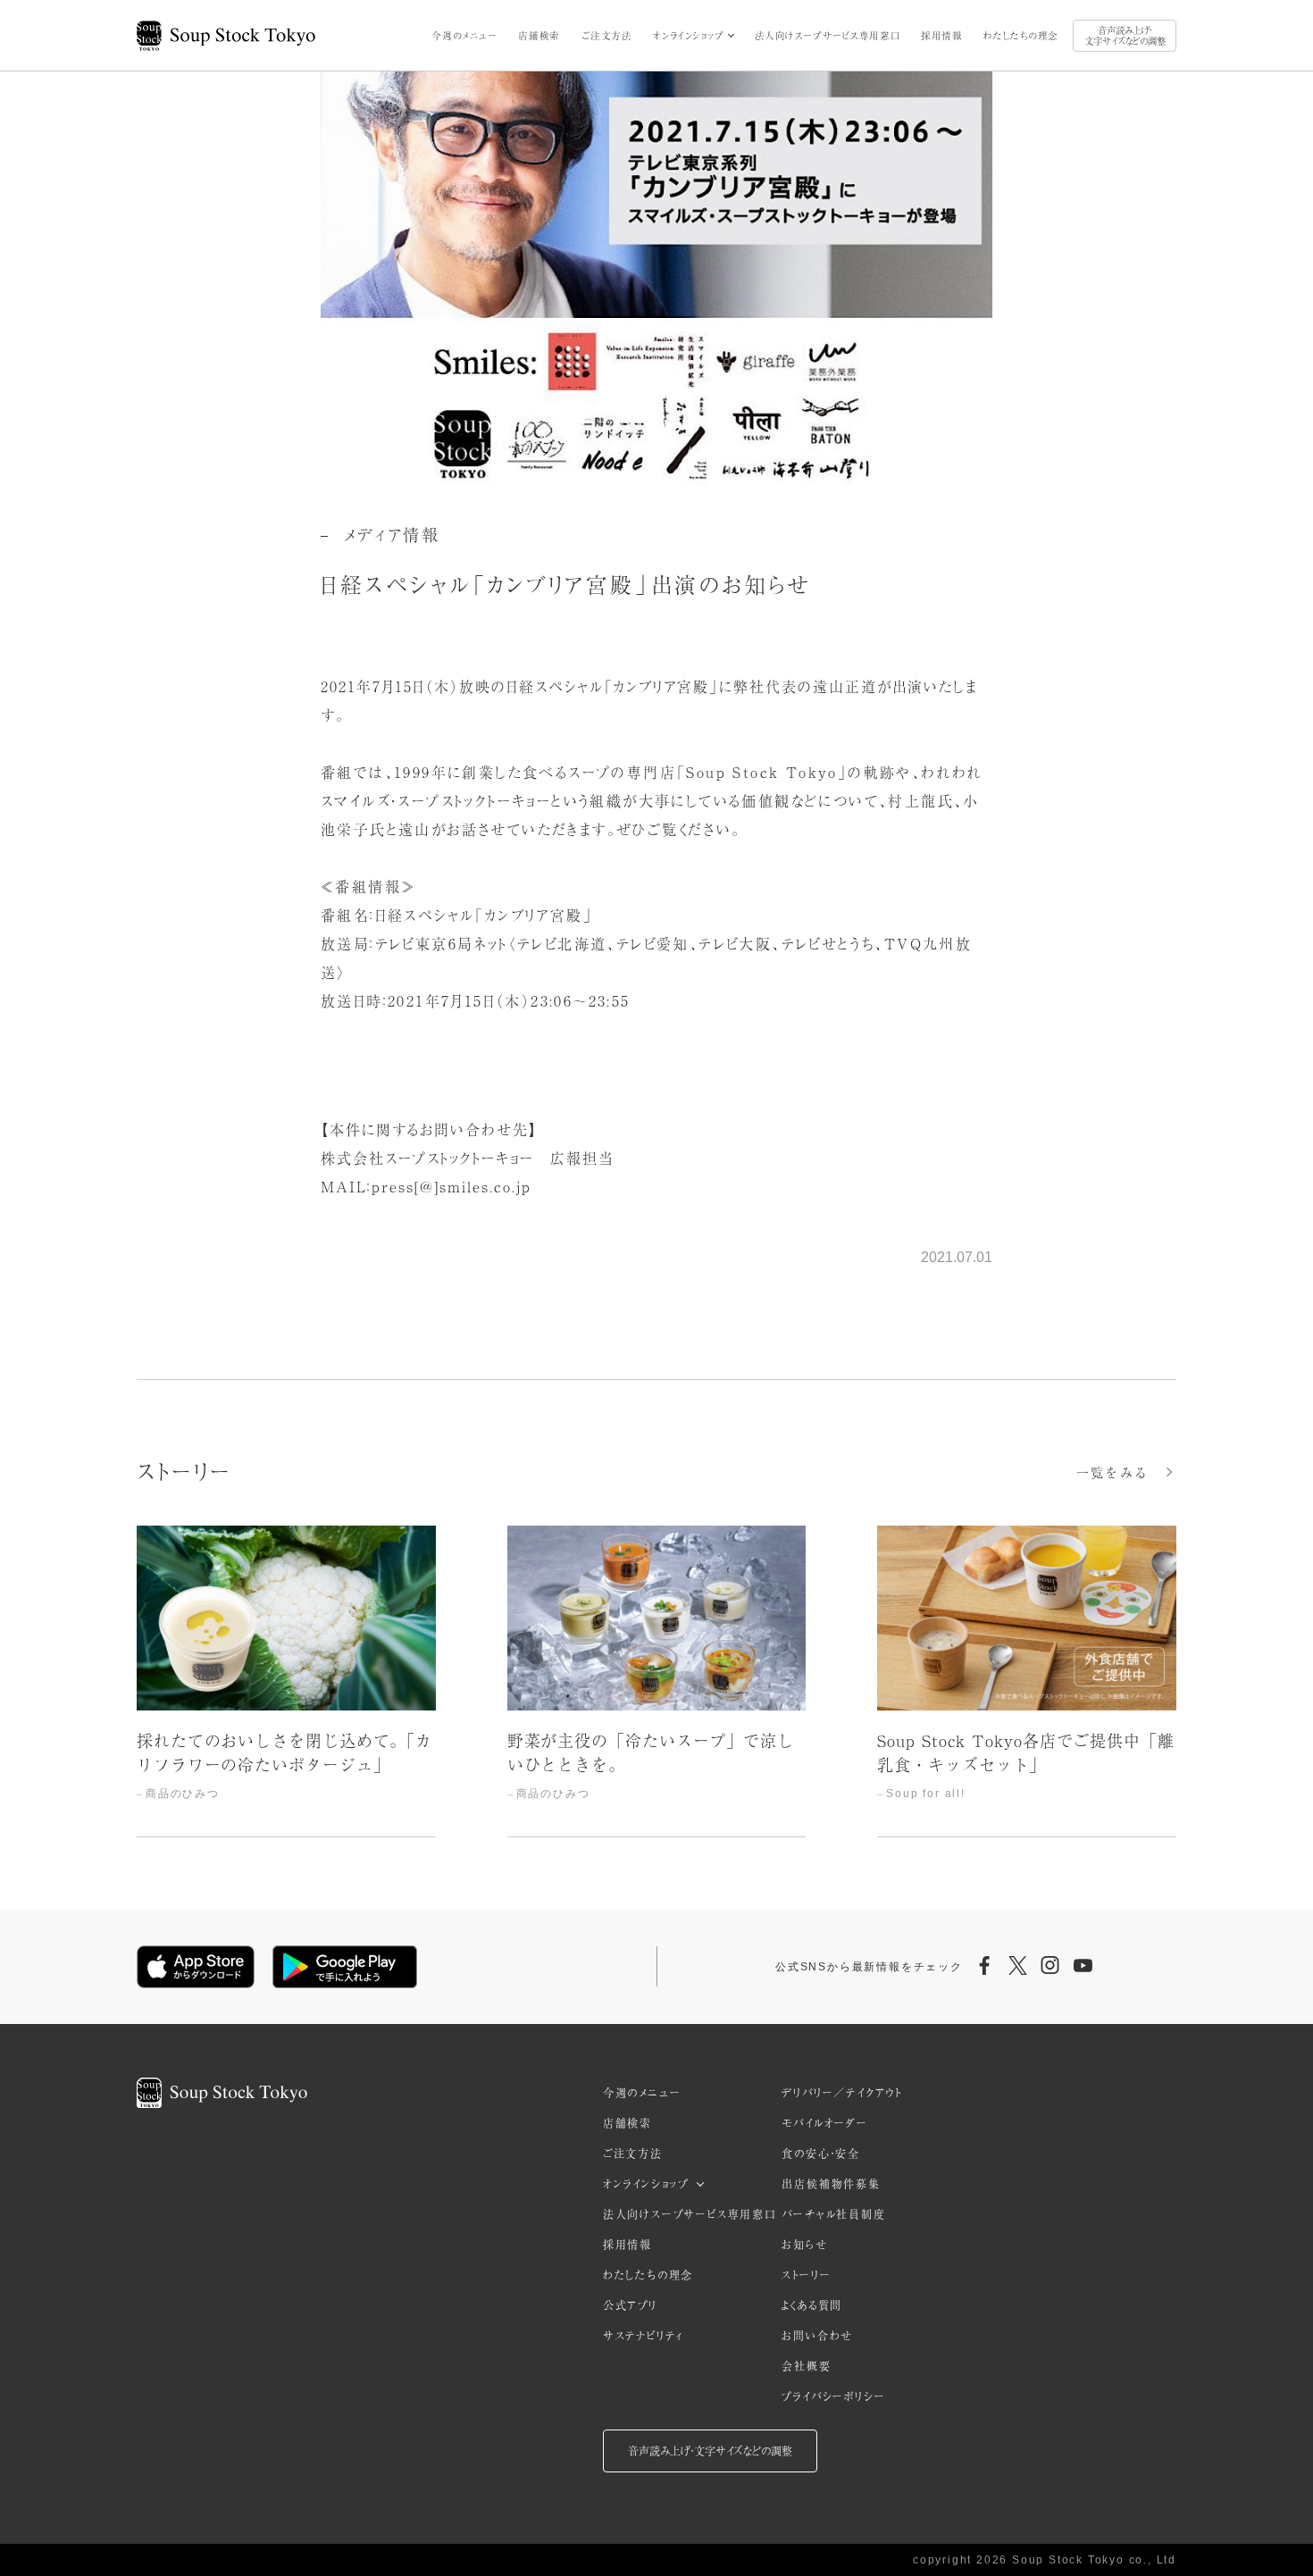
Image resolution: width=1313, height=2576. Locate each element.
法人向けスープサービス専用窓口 (828, 35)
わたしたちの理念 (1021, 35)
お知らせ (804, 2245)
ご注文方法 (607, 35)
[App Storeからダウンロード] (196, 1967)
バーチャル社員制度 (833, 2214)
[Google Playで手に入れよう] (345, 1967)
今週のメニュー (464, 35)
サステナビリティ (643, 2336)
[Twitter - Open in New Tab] (1017, 1967)
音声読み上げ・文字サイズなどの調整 (1125, 35)
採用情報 (941, 35)
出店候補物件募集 (831, 2184)
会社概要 (806, 2366)
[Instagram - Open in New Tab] (1050, 1967)
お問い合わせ (817, 2336)
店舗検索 (539, 35)
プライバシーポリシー (833, 2396)
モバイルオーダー (824, 2123)
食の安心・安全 (821, 2154)
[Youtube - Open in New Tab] (1083, 1967)
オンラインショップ (688, 35)
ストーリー (806, 2275)
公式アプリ (630, 2305)
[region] (656, 1681)
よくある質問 (812, 2305)
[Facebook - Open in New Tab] (985, 1967)
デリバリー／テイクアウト (842, 2093)
